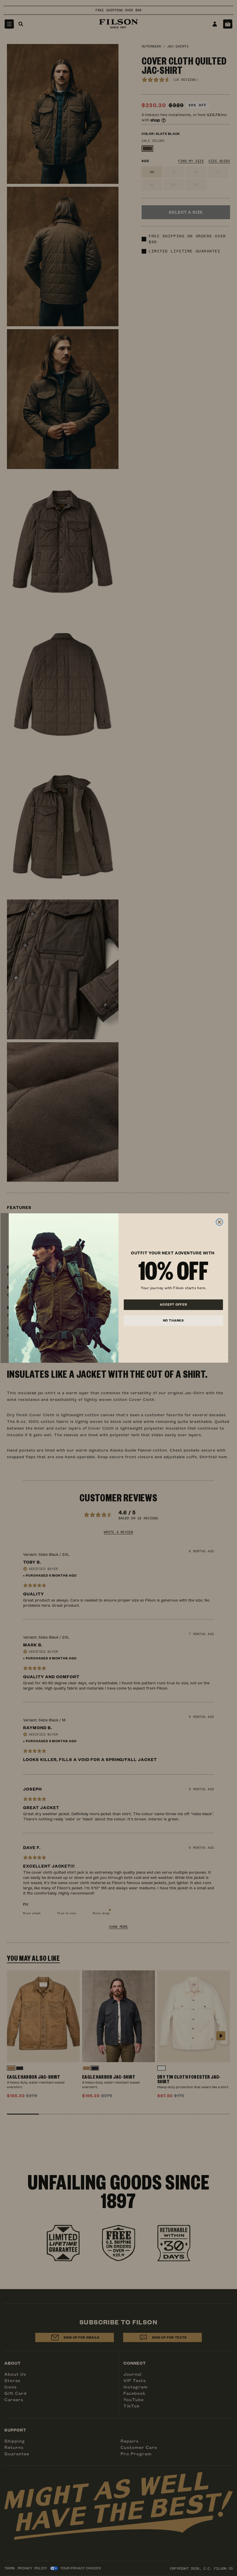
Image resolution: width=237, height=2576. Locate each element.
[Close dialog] (219, 1222)
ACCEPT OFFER (173, 1305)
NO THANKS (173, 1320)
